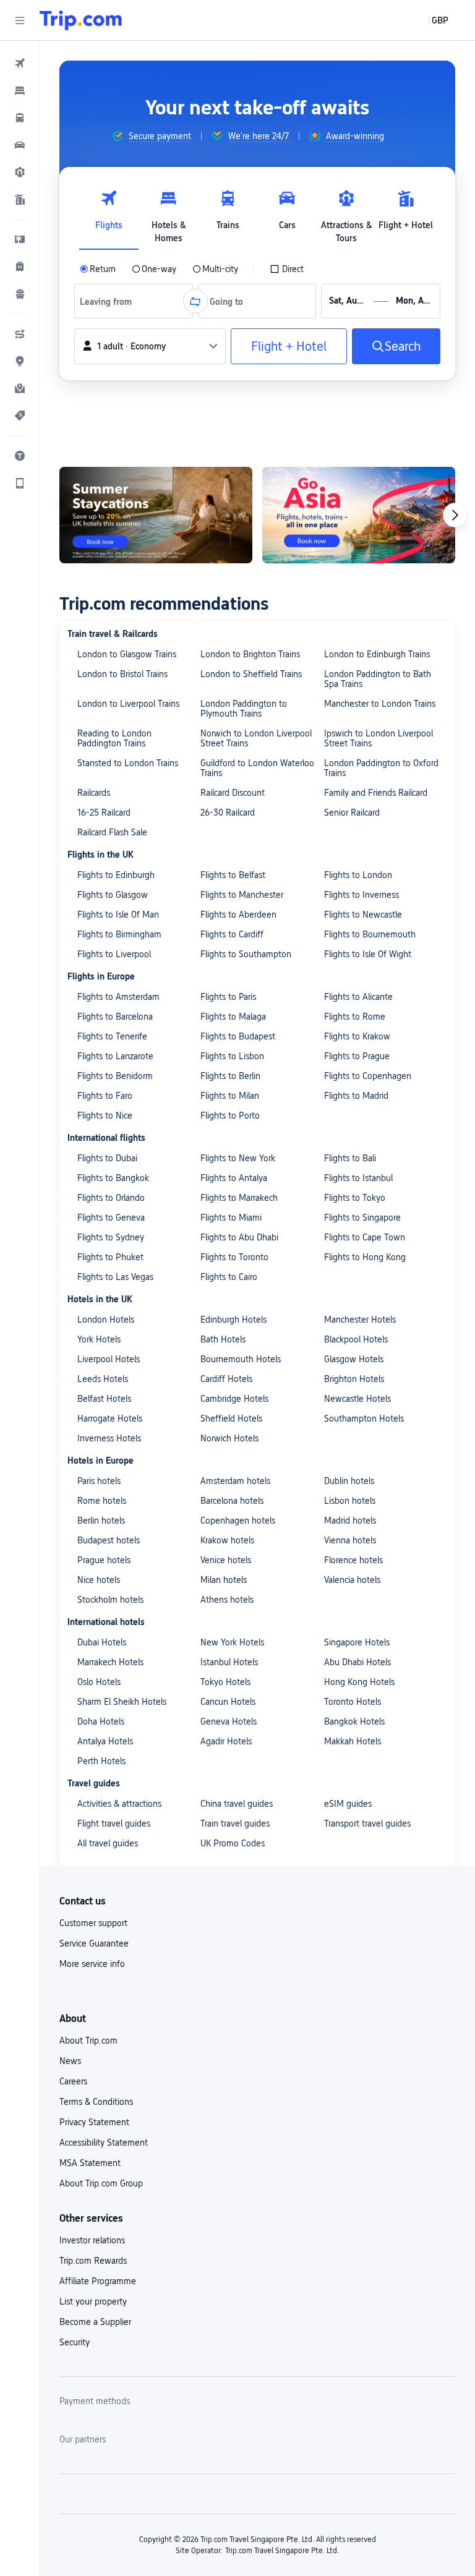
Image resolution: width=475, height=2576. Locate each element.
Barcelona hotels (232, 1501)
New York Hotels (232, 1642)
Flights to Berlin (230, 1076)
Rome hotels (102, 1501)
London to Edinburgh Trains (377, 654)
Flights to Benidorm (115, 1076)
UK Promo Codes (233, 1843)
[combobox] (110, 301)
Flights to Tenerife (112, 1036)
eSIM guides (348, 1804)
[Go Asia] (125, 515)
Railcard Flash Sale (112, 832)
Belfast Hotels (104, 1399)
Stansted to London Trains (128, 763)
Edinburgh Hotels (233, 1320)
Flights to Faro (105, 1096)
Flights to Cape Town (365, 1237)
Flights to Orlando (111, 1198)
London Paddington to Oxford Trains (381, 768)
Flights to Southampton (246, 954)
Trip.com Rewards (93, 2261)
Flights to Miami (231, 1218)
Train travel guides (235, 1823)
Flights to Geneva (111, 1218)
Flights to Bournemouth (370, 934)
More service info (92, 1964)
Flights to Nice (105, 1115)
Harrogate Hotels (110, 1418)
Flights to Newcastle (363, 915)
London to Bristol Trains (122, 674)
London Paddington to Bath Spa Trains (378, 679)
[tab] (109, 213)
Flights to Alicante (358, 997)
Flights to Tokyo (355, 1198)
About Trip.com (88, 2041)
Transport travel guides (367, 1823)
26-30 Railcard (228, 812)
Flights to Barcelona (115, 1017)
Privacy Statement (94, 2122)
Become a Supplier (95, 2322)
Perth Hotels (101, 1761)
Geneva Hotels (229, 1721)
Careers (73, 2081)
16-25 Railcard (104, 812)
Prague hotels (104, 1560)
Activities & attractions (119, 1804)
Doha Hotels (101, 1721)
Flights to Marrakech (239, 1198)
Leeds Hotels (103, 1379)
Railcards (94, 793)
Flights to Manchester (242, 895)
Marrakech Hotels (110, 1662)
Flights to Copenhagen (368, 1076)
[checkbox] (287, 269)
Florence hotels (353, 1560)
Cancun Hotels (228, 1702)
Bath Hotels (223, 1339)
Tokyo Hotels (225, 1682)
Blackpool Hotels (356, 1339)
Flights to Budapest (238, 1036)
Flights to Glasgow (113, 895)
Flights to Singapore (362, 1218)
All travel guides (108, 1843)
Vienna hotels (350, 1540)
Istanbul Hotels (229, 1662)
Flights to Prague (357, 1056)
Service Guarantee (94, 1943)
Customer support (93, 1923)
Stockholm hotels (110, 1600)
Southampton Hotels (364, 1418)
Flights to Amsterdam (118, 997)
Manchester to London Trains (380, 704)
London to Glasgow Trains (127, 654)
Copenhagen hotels (238, 1520)
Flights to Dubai (107, 1158)
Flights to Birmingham (119, 934)
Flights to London (358, 875)
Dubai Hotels (102, 1642)
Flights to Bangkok (113, 1178)
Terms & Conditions (96, 2102)
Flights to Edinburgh (116, 875)
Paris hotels (99, 1481)
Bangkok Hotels (354, 1721)
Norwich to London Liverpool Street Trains (256, 738)
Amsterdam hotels (235, 1481)
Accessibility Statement (104, 2143)
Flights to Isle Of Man (118, 915)
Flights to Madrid (356, 1096)
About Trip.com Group (101, 2183)
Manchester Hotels (360, 1320)
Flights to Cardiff (232, 934)
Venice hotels (226, 1560)
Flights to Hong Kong (365, 1257)
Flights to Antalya (234, 1178)
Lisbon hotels (350, 1501)
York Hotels (99, 1339)
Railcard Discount (233, 793)
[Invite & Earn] (328, 515)
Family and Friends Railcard (376, 793)
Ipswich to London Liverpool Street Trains (379, 738)
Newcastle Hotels (357, 1399)
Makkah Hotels (353, 1741)
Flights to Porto (230, 1115)
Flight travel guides (114, 1823)
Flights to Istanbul (358, 1178)
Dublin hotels (349, 1481)
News (70, 2061)
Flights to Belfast (233, 875)
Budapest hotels (109, 1540)
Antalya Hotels (105, 1741)
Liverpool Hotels (109, 1359)
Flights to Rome (355, 1017)
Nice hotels (99, 1580)
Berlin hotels (101, 1520)
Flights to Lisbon (232, 1056)
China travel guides (237, 1804)
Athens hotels (227, 1600)
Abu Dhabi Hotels (357, 1662)
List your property (93, 2301)
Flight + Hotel (289, 346)
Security (75, 2342)
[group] (151, 136)
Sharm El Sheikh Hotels (122, 1702)
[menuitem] (20, 63)
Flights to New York (238, 1158)
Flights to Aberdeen (238, 915)
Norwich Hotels (229, 1438)
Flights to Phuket (110, 1257)
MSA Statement (90, 2163)
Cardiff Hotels (226, 1379)
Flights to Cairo (229, 1277)
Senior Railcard (352, 812)
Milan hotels (224, 1580)
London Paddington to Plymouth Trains (244, 709)
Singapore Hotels (357, 1642)
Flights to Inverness (362, 895)
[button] (20, 20)
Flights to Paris (228, 997)
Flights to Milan (230, 1096)
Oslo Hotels (99, 1682)
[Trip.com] (81, 20)
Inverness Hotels (109, 1438)
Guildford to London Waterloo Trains (257, 768)
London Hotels (106, 1320)
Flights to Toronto (234, 1257)
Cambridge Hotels (234, 1399)
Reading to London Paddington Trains (114, 738)
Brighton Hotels (354, 1379)
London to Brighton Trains (250, 654)
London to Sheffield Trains (251, 674)
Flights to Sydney (111, 1237)
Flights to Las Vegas (115, 1277)
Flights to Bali (350, 1158)
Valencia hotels (352, 1580)
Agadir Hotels (226, 1741)
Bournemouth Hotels (241, 1359)
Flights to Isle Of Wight (368, 954)
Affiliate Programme (98, 2281)
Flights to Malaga (233, 1017)
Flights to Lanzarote (115, 1056)
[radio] (98, 269)
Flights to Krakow (357, 1036)
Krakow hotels (227, 1540)
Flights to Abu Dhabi (239, 1237)
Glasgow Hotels (354, 1359)
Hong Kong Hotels (359, 1682)
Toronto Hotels (353, 1702)
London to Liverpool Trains (128, 704)
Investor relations (92, 2240)
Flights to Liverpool (114, 954)
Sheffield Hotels (231, 1418)
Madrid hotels (350, 1520)
